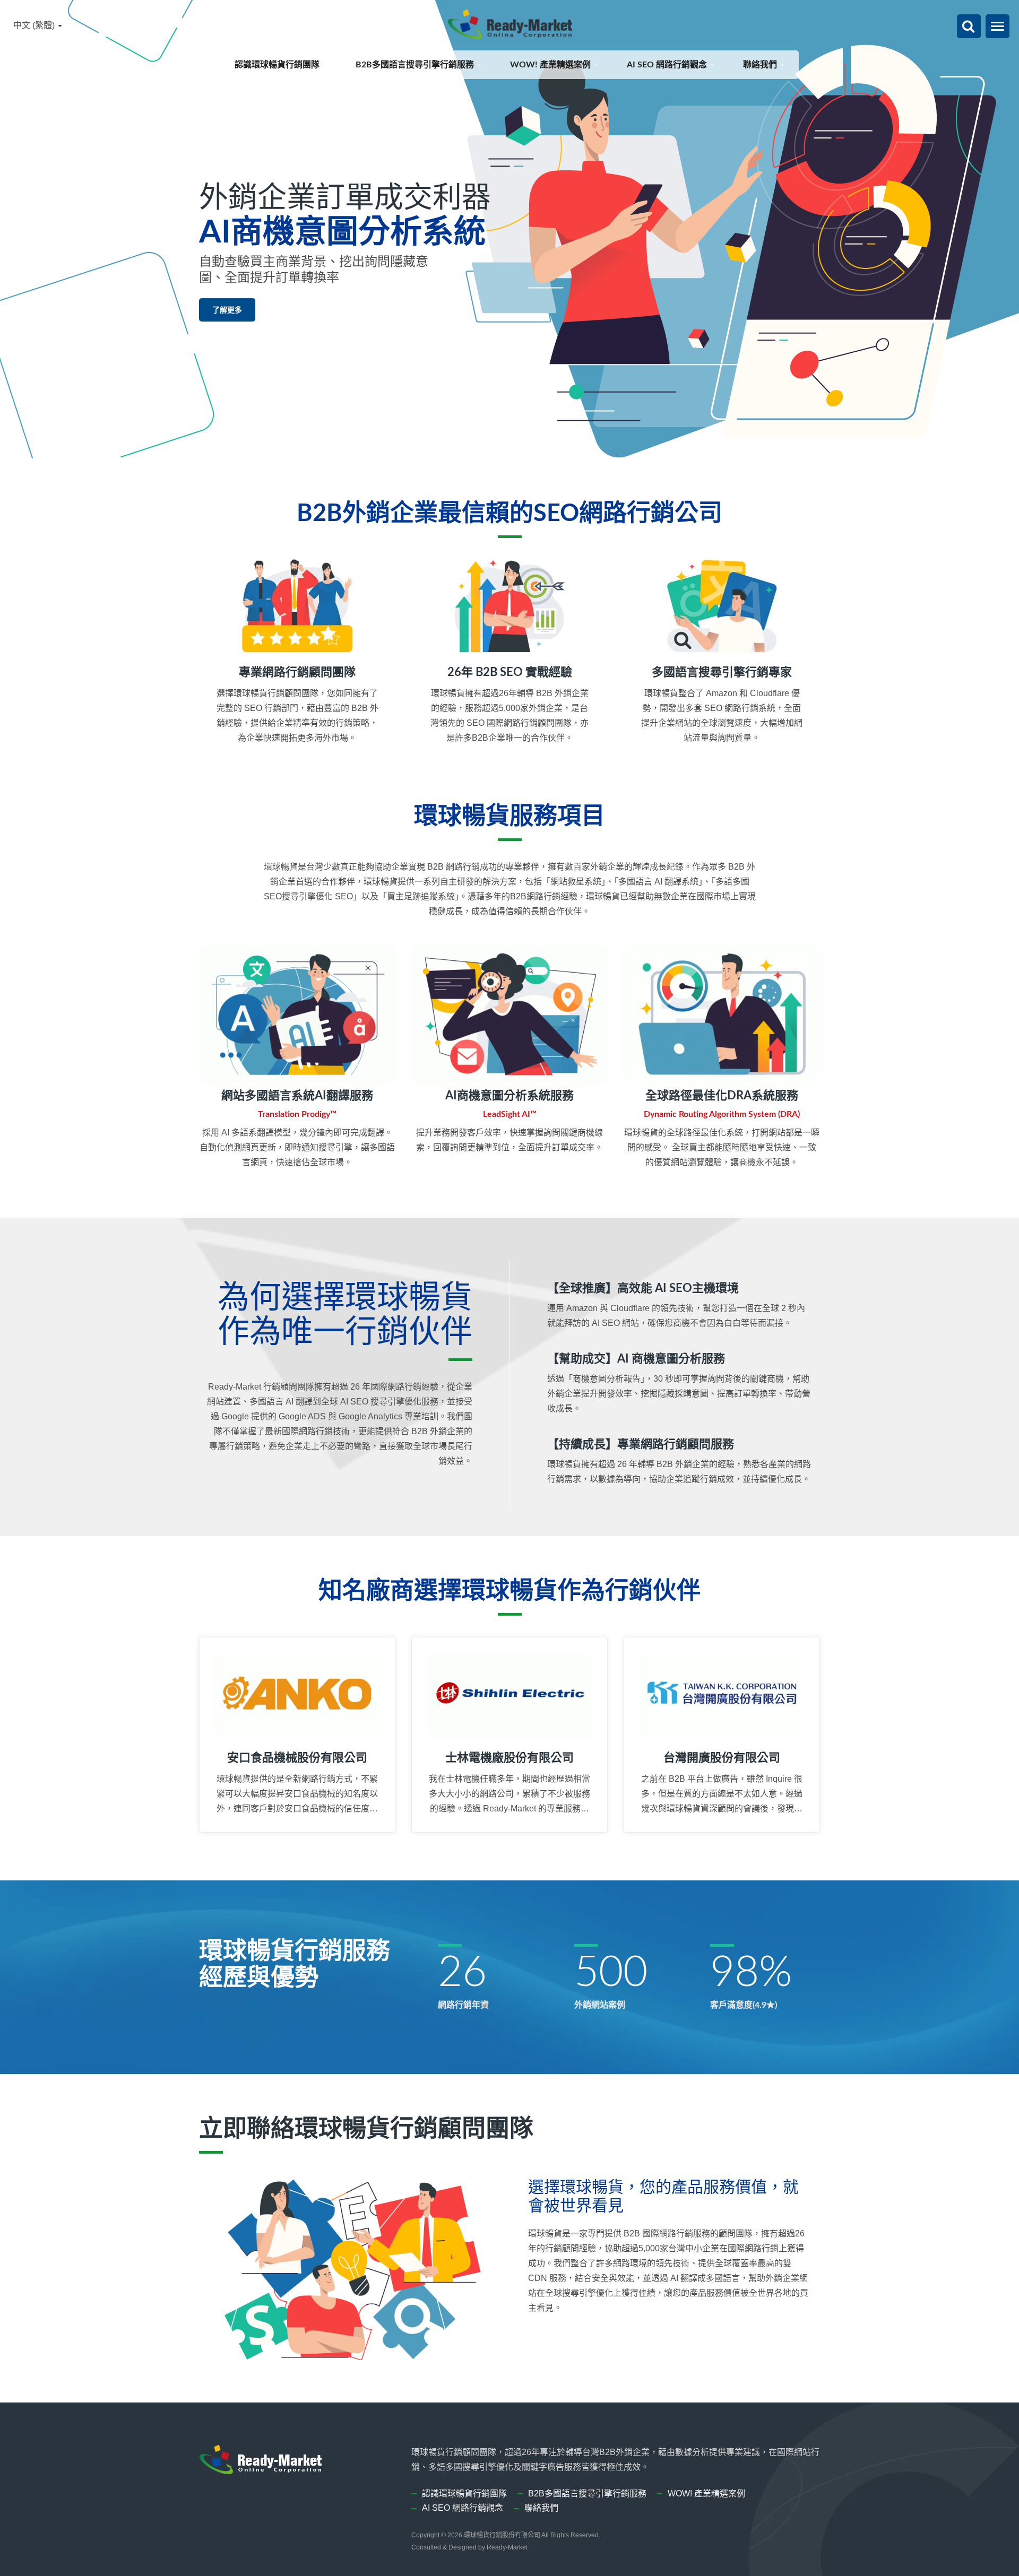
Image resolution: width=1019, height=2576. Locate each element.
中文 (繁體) (35, 25)
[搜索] (968, 27)
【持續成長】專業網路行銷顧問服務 (641, 1444)
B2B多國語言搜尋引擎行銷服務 (416, 65)
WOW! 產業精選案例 (551, 65)
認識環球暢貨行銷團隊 (278, 65)
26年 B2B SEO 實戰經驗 (510, 672)
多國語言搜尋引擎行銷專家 (722, 672)
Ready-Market (507, 2547)
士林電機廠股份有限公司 (509, 1758)
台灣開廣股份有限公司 (722, 1758)
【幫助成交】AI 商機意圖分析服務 (636, 1359)
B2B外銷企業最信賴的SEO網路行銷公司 (509, 514)
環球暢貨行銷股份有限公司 (502, 2535)
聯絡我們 (761, 65)
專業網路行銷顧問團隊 (297, 672)
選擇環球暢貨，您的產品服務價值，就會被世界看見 (663, 2197)
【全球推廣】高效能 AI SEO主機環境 (643, 1288)
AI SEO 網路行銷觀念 (668, 65)
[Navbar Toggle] (998, 26)
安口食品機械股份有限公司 (297, 1758)
